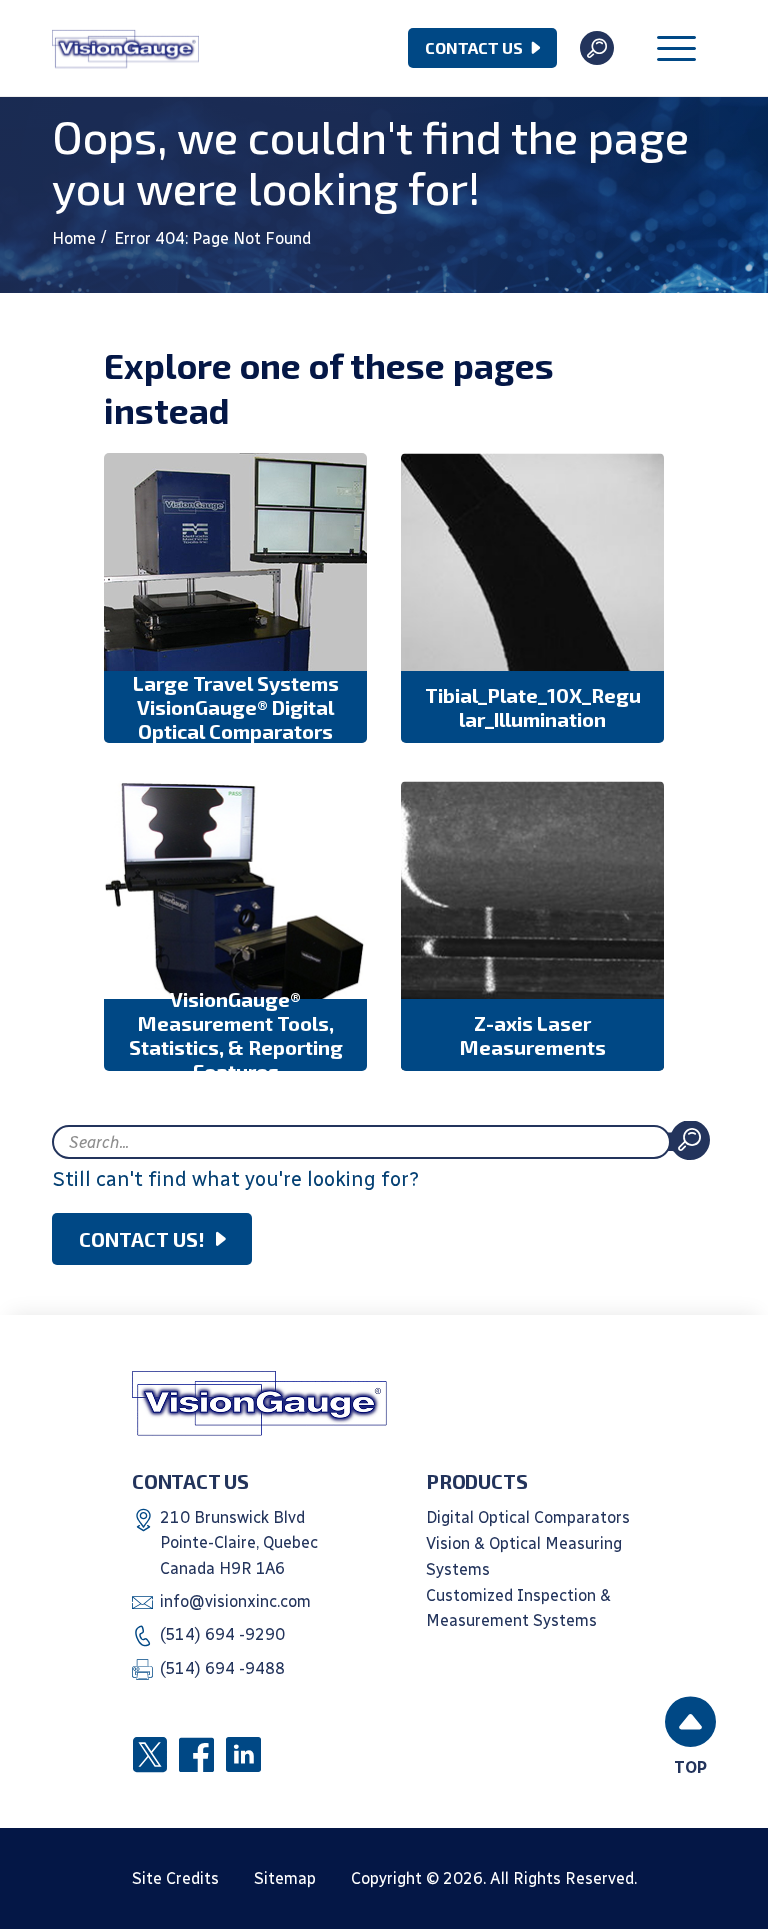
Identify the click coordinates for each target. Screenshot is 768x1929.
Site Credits (175, 1878)
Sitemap (285, 1878)
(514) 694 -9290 (222, 1634)
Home (74, 238)
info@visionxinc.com (235, 1601)
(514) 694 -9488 (222, 1668)
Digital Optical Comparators (528, 1517)
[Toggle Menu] (676, 50)
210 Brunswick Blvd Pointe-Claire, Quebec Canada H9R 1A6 (239, 1543)
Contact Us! (142, 1239)
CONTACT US (474, 47)
